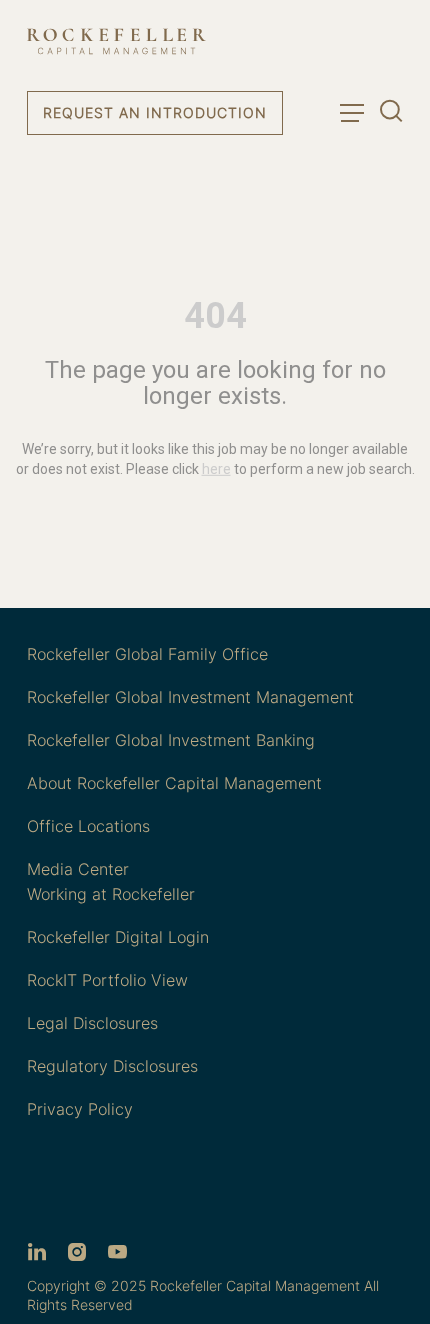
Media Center (78, 869)
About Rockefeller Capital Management (174, 783)
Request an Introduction (155, 112)
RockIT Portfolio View (107, 980)
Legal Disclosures (92, 1023)
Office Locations (88, 826)
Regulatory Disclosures (112, 1066)
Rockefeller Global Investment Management (190, 697)
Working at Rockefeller (111, 894)
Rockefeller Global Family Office (147, 654)
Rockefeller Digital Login (118, 937)
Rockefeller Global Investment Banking (171, 740)
